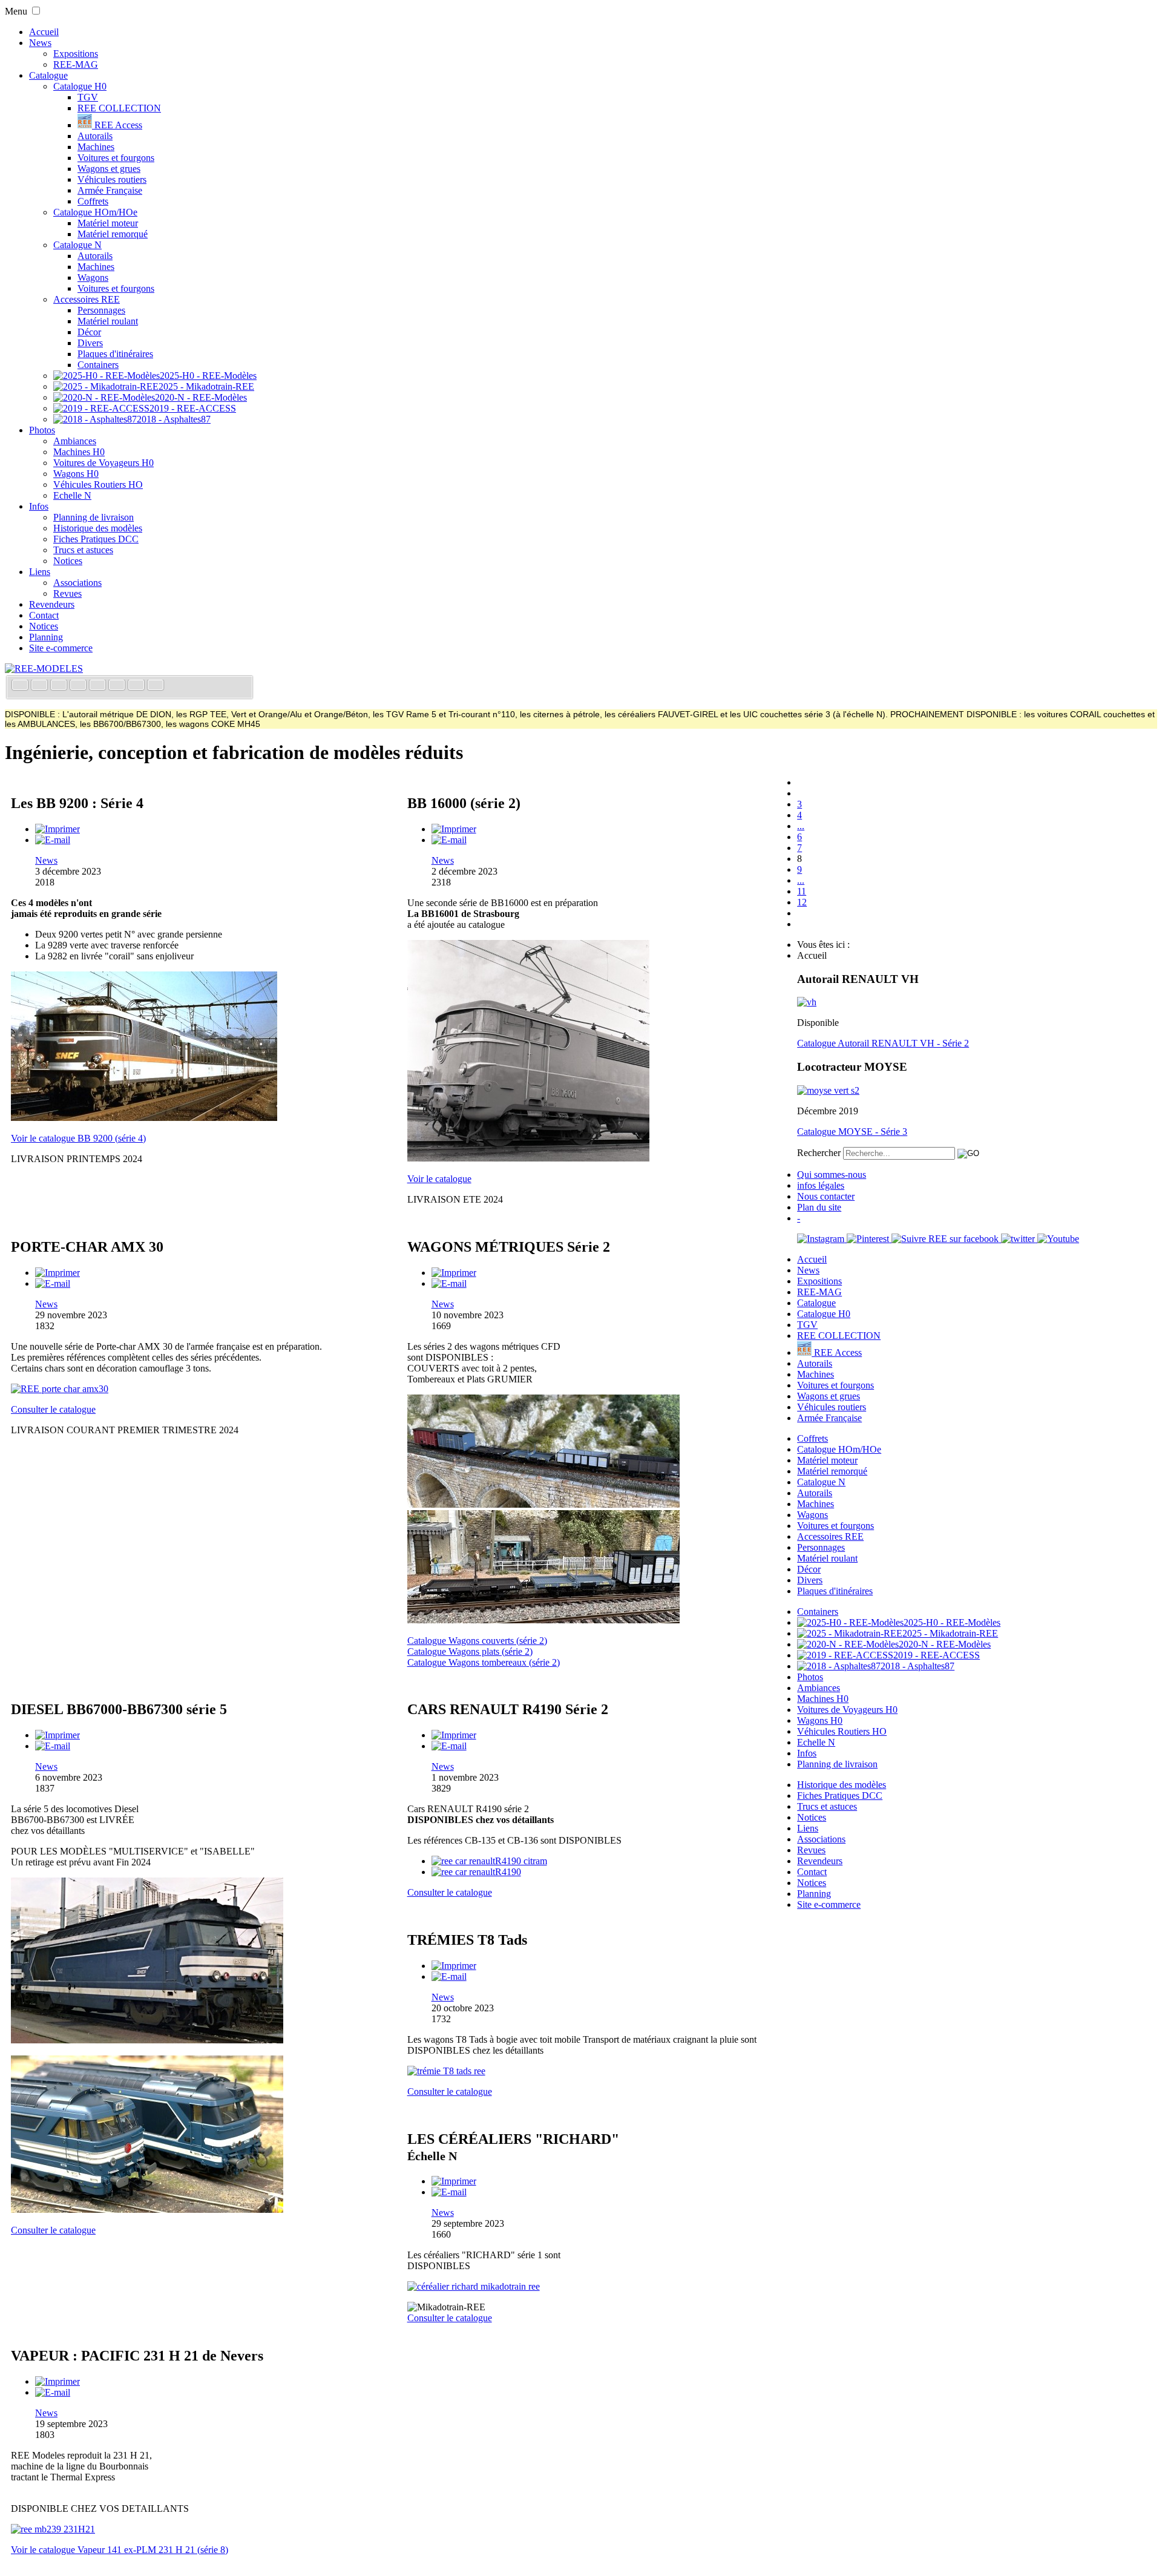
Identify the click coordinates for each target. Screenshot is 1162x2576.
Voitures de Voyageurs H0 (103, 463)
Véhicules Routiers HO (98, 485)
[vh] (807, 1002)
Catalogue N (77, 245)
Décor (89, 332)
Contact (44, 615)
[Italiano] (79, 686)
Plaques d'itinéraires (115, 354)
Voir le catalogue (439, 1179)
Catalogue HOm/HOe (95, 212)
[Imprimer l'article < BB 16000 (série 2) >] (454, 829)
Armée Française (110, 190)
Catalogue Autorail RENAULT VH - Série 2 (883, 1043)
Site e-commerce (61, 648)
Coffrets (93, 201)
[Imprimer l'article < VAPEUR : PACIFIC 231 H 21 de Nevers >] (57, 2381)
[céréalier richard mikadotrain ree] (474, 2286)
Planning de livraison (94, 517)
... (801, 826)
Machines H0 (79, 452)
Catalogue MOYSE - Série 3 (852, 1132)
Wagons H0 (76, 474)
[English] (41, 686)
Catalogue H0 (80, 86)
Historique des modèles (98, 528)
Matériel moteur (108, 223)
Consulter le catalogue (53, 1409)
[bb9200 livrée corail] (144, 1118)
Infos (39, 506)
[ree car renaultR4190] (476, 1872)
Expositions (76, 54)
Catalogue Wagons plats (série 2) (470, 1651)
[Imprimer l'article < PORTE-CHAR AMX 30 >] (57, 1273)
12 (802, 902)
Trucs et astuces (83, 550)
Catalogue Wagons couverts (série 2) (477, 1641)
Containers (98, 365)
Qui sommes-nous (832, 1175)
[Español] (99, 686)
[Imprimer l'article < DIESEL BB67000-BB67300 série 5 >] (57, 1735)
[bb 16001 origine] (528, 1158)
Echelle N (72, 495)
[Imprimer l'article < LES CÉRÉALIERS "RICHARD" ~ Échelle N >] (454, 2181)
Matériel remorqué (113, 234)
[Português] (118, 686)
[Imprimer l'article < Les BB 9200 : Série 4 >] (57, 829)
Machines (96, 147)
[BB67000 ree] (147, 2210)
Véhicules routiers (112, 179)
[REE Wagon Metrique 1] (543, 1504)
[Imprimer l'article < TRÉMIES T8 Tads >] (454, 1966)
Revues (67, 593)
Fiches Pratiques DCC (96, 539)
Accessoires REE (87, 299)
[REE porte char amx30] (60, 1389)
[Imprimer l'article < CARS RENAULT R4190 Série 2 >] (454, 1735)
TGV (88, 97)
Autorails (95, 136)
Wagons (93, 278)
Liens (40, 572)
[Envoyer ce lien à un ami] (53, 840)
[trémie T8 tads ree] (446, 2071)
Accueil (44, 32)
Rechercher (819, 1153)
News (40, 43)
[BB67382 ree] (147, 2040)
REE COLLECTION (119, 108)
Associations (77, 583)
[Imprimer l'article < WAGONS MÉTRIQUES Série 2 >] (454, 1273)
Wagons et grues (109, 169)
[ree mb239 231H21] (53, 2529)
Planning (46, 637)
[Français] (21, 686)
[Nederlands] (137, 686)
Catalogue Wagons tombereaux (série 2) (484, 1662)
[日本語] (156, 686)
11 (802, 891)
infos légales (821, 1185)
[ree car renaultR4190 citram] (489, 1861)
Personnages (101, 310)
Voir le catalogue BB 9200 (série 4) (78, 1138)
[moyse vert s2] (828, 1090)
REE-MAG (76, 64)
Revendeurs (52, 604)
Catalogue (48, 75)
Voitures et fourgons (116, 158)
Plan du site (819, 1207)
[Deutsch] (60, 686)
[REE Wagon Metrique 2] (543, 1620)
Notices (68, 561)
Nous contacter (826, 1196)
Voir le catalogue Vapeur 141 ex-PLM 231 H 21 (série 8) (120, 2550)
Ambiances (75, 441)
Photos (42, 430)
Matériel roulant (108, 321)
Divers (90, 343)
